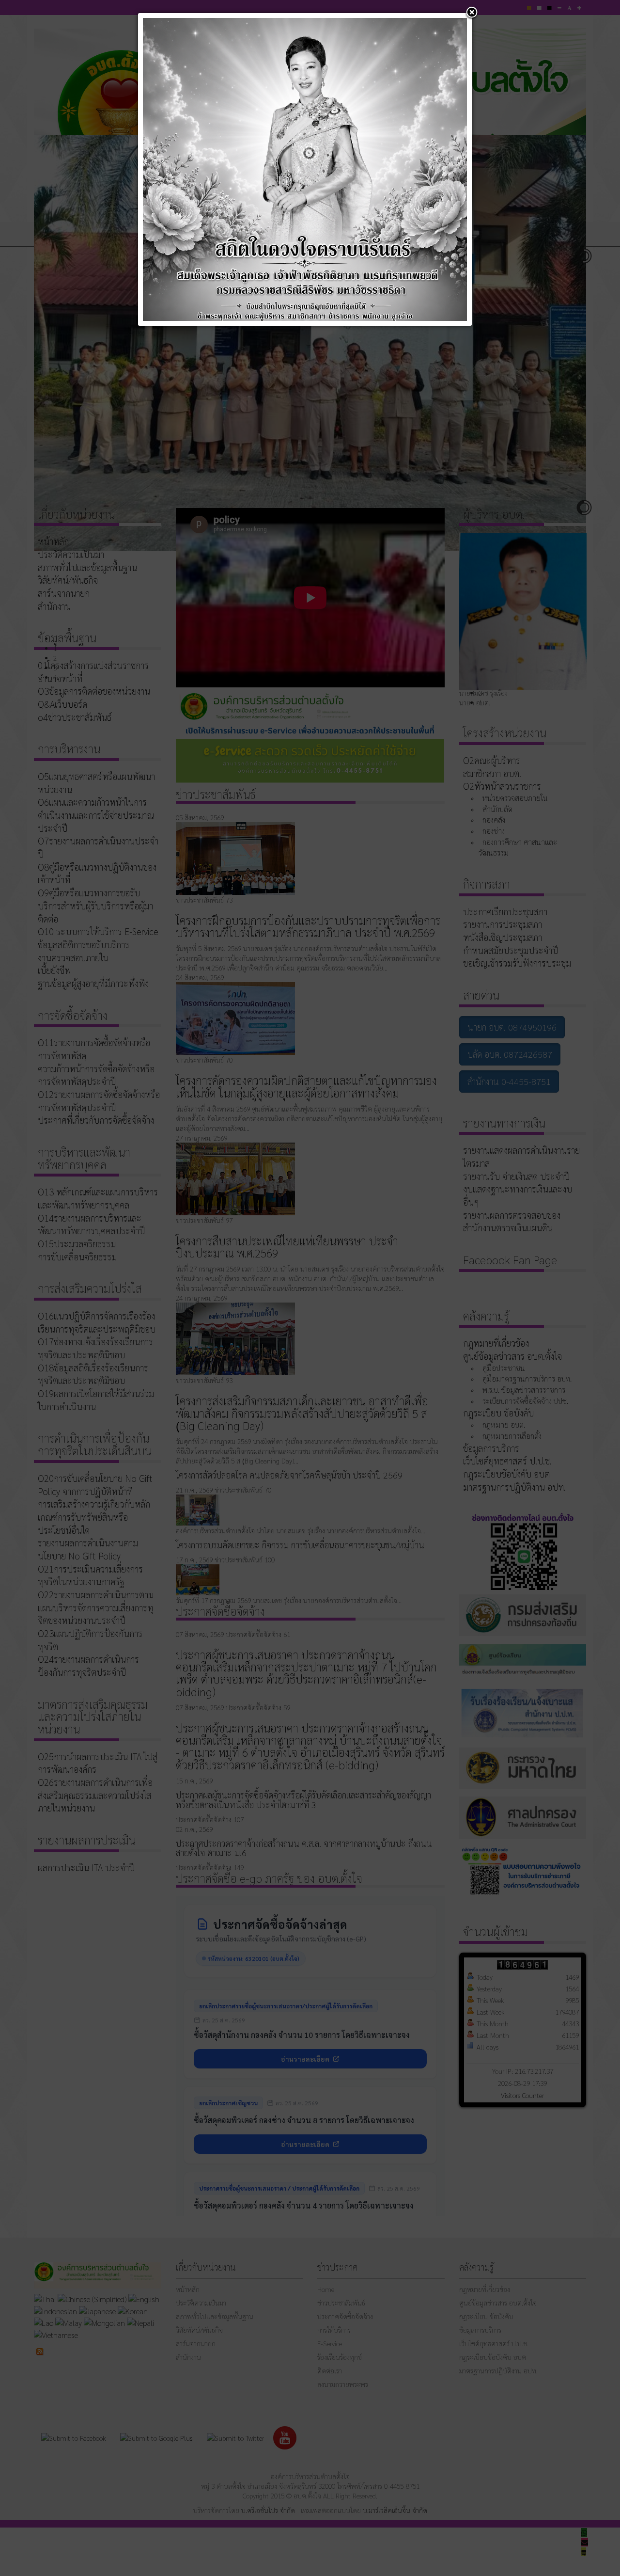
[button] (472, 13)
